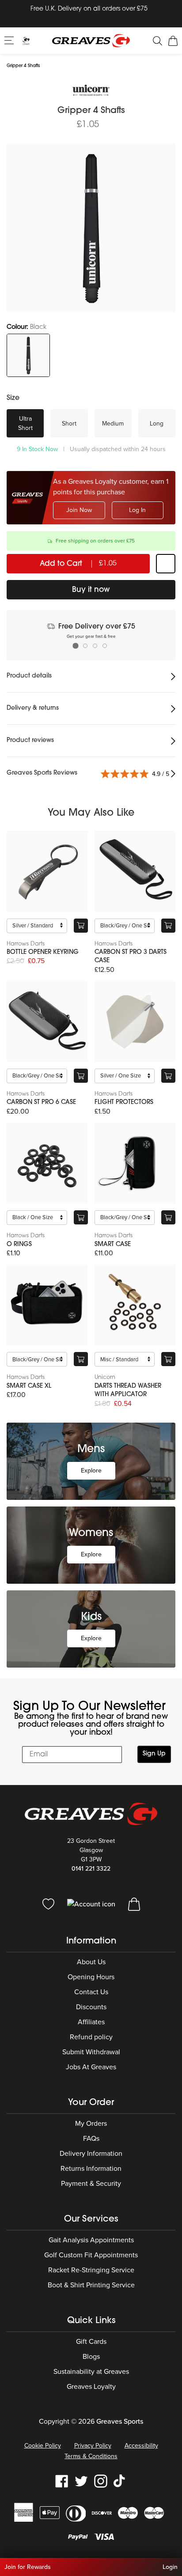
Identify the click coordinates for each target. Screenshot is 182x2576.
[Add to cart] (81, 926)
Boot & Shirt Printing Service (91, 2285)
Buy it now (91, 590)
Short (69, 424)
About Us (91, 1962)
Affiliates (91, 2022)
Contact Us (91, 1992)
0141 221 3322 (91, 1869)
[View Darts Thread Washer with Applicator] (135, 1305)
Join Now (79, 510)
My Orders (91, 2124)
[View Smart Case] (135, 1164)
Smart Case (113, 1245)
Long (157, 424)
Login (170, 2567)
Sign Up (154, 1754)
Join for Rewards (28, 2567)
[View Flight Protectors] (135, 1022)
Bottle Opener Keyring (43, 952)
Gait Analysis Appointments (91, 2240)
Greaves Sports (120, 2422)
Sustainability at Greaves (91, 2372)
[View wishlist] (49, 1904)
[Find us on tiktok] (120, 2481)
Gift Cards (91, 2342)
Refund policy (91, 2037)
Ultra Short (25, 423)
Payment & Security (91, 2184)
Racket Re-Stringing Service (91, 2270)
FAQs (91, 2139)
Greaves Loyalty (91, 2387)
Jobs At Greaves (91, 2067)
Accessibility (141, 2446)
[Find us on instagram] (101, 2481)
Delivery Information (91, 2154)
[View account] (92, 1904)
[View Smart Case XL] (47, 1305)
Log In (137, 510)
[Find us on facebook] (62, 2481)
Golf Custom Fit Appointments (91, 2255)
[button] (10, 40)
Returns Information (91, 2169)
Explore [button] (91, 1471)
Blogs (91, 2357)
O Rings (19, 1245)
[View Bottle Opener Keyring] (47, 871)
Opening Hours (91, 1977)
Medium (113, 424)
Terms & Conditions (91, 2456)
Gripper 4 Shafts (23, 66)
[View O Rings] (47, 1164)
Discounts (91, 2007)
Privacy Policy (93, 2446)
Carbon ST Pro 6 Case (41, 1102)
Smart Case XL (29, 1386)
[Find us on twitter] (81, 2481)
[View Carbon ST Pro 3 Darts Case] (135, 871)
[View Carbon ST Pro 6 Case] (47, 1022)
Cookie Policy (43, 2446)
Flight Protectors (124, 1102)
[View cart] (134, 1904)
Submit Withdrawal (91, 2052)
